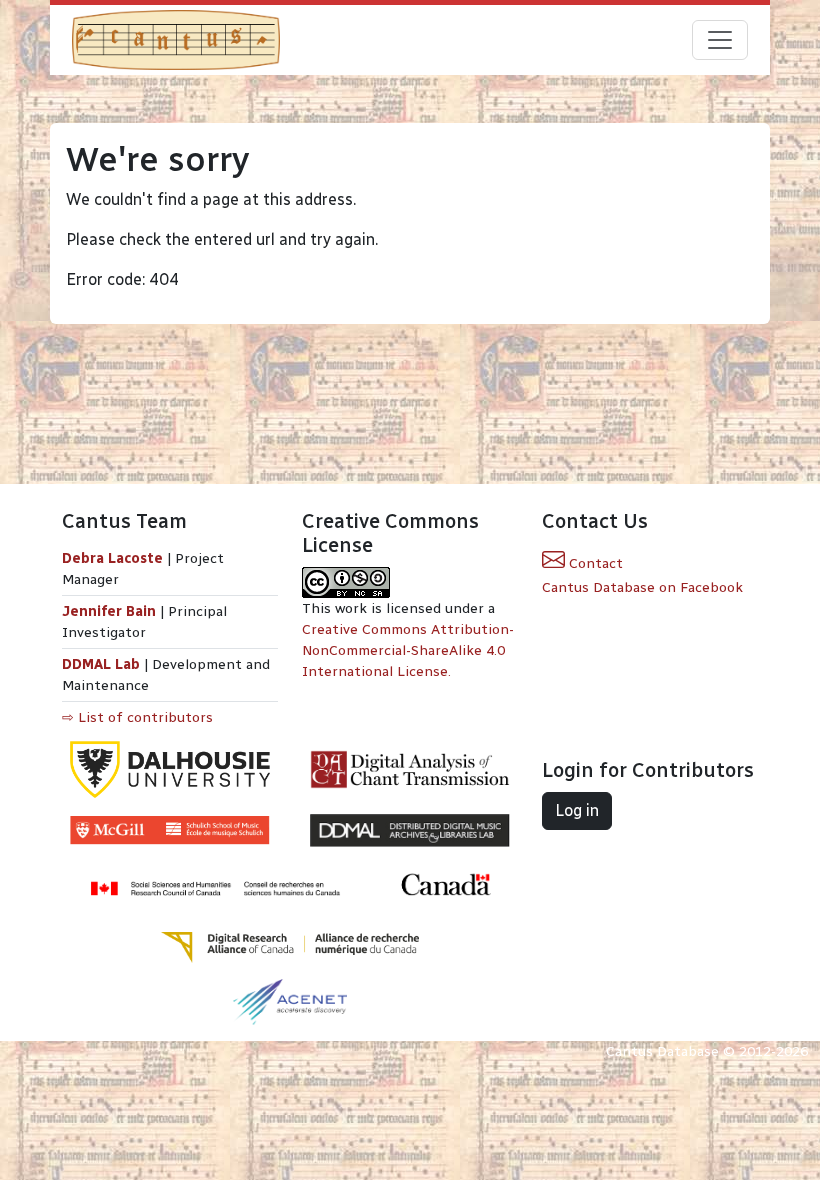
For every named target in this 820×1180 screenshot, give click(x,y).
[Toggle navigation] (720, 40)
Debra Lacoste (112, 558)
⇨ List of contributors (137, 717)
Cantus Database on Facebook (642, 587)
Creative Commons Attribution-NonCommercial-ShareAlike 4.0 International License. (408, 650)
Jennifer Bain (111, 611)
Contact (594, 563)
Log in (577, 810)
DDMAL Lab (101, 664)
